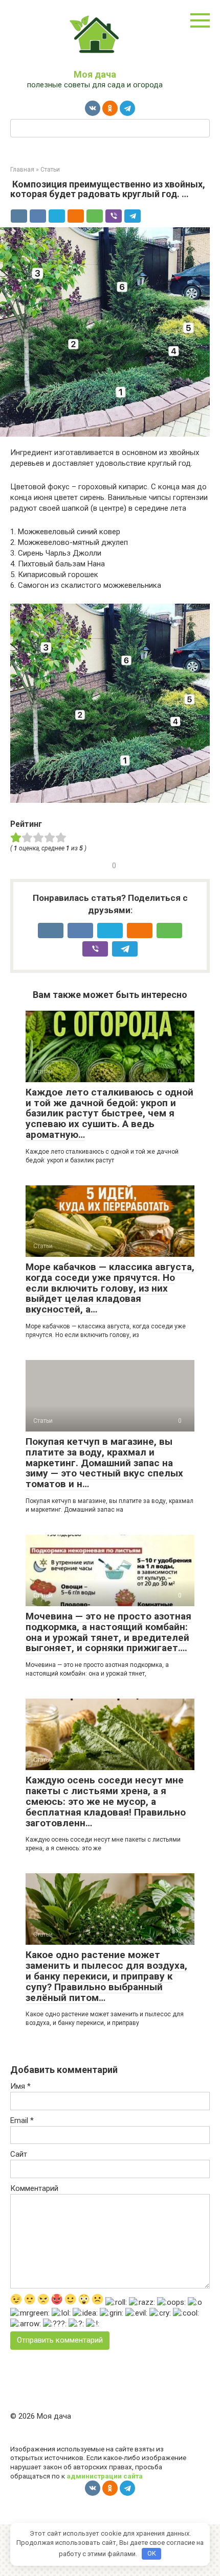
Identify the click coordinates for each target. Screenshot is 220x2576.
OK (152, 2553)
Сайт (19, 2154)
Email (22, 2120)
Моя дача (95, 74)
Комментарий (34, 2188)
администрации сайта (105, 2476)
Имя (20, 2086)
